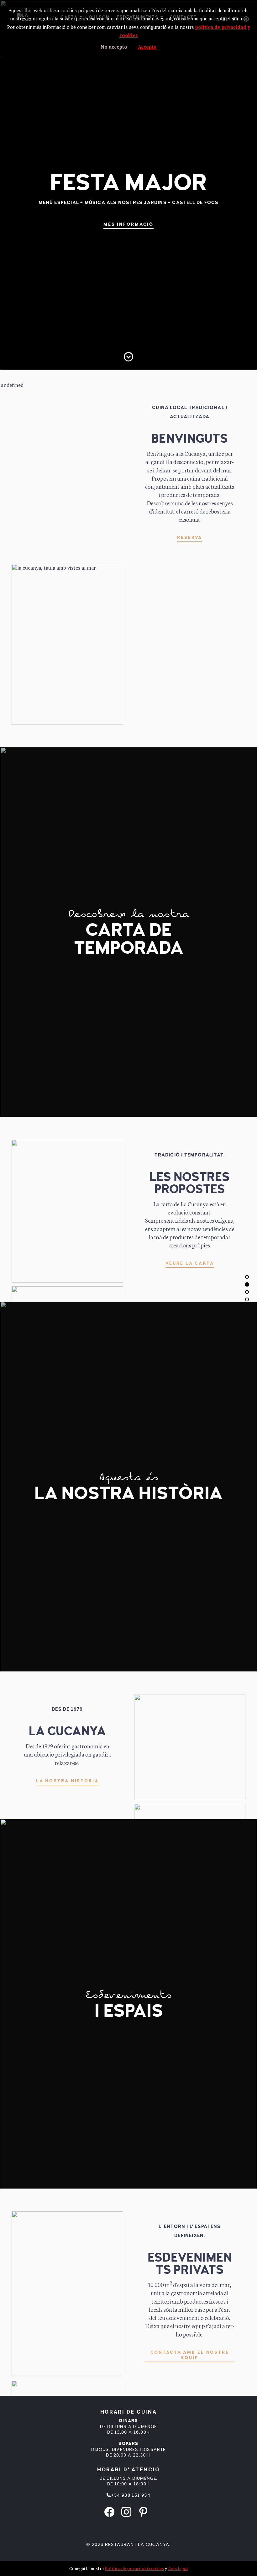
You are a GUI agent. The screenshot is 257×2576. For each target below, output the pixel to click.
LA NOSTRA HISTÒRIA (67, 1781)
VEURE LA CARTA (190, 1263)
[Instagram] (126, 2511)
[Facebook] (109, 2511)
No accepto (114, 47)
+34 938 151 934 (131, 2495)
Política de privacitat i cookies (134, 2568)
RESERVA (190, 537)
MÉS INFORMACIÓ (128, 224)
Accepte (147, 47)
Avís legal (178, 2568)
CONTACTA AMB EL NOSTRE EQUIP (190, 2355)
